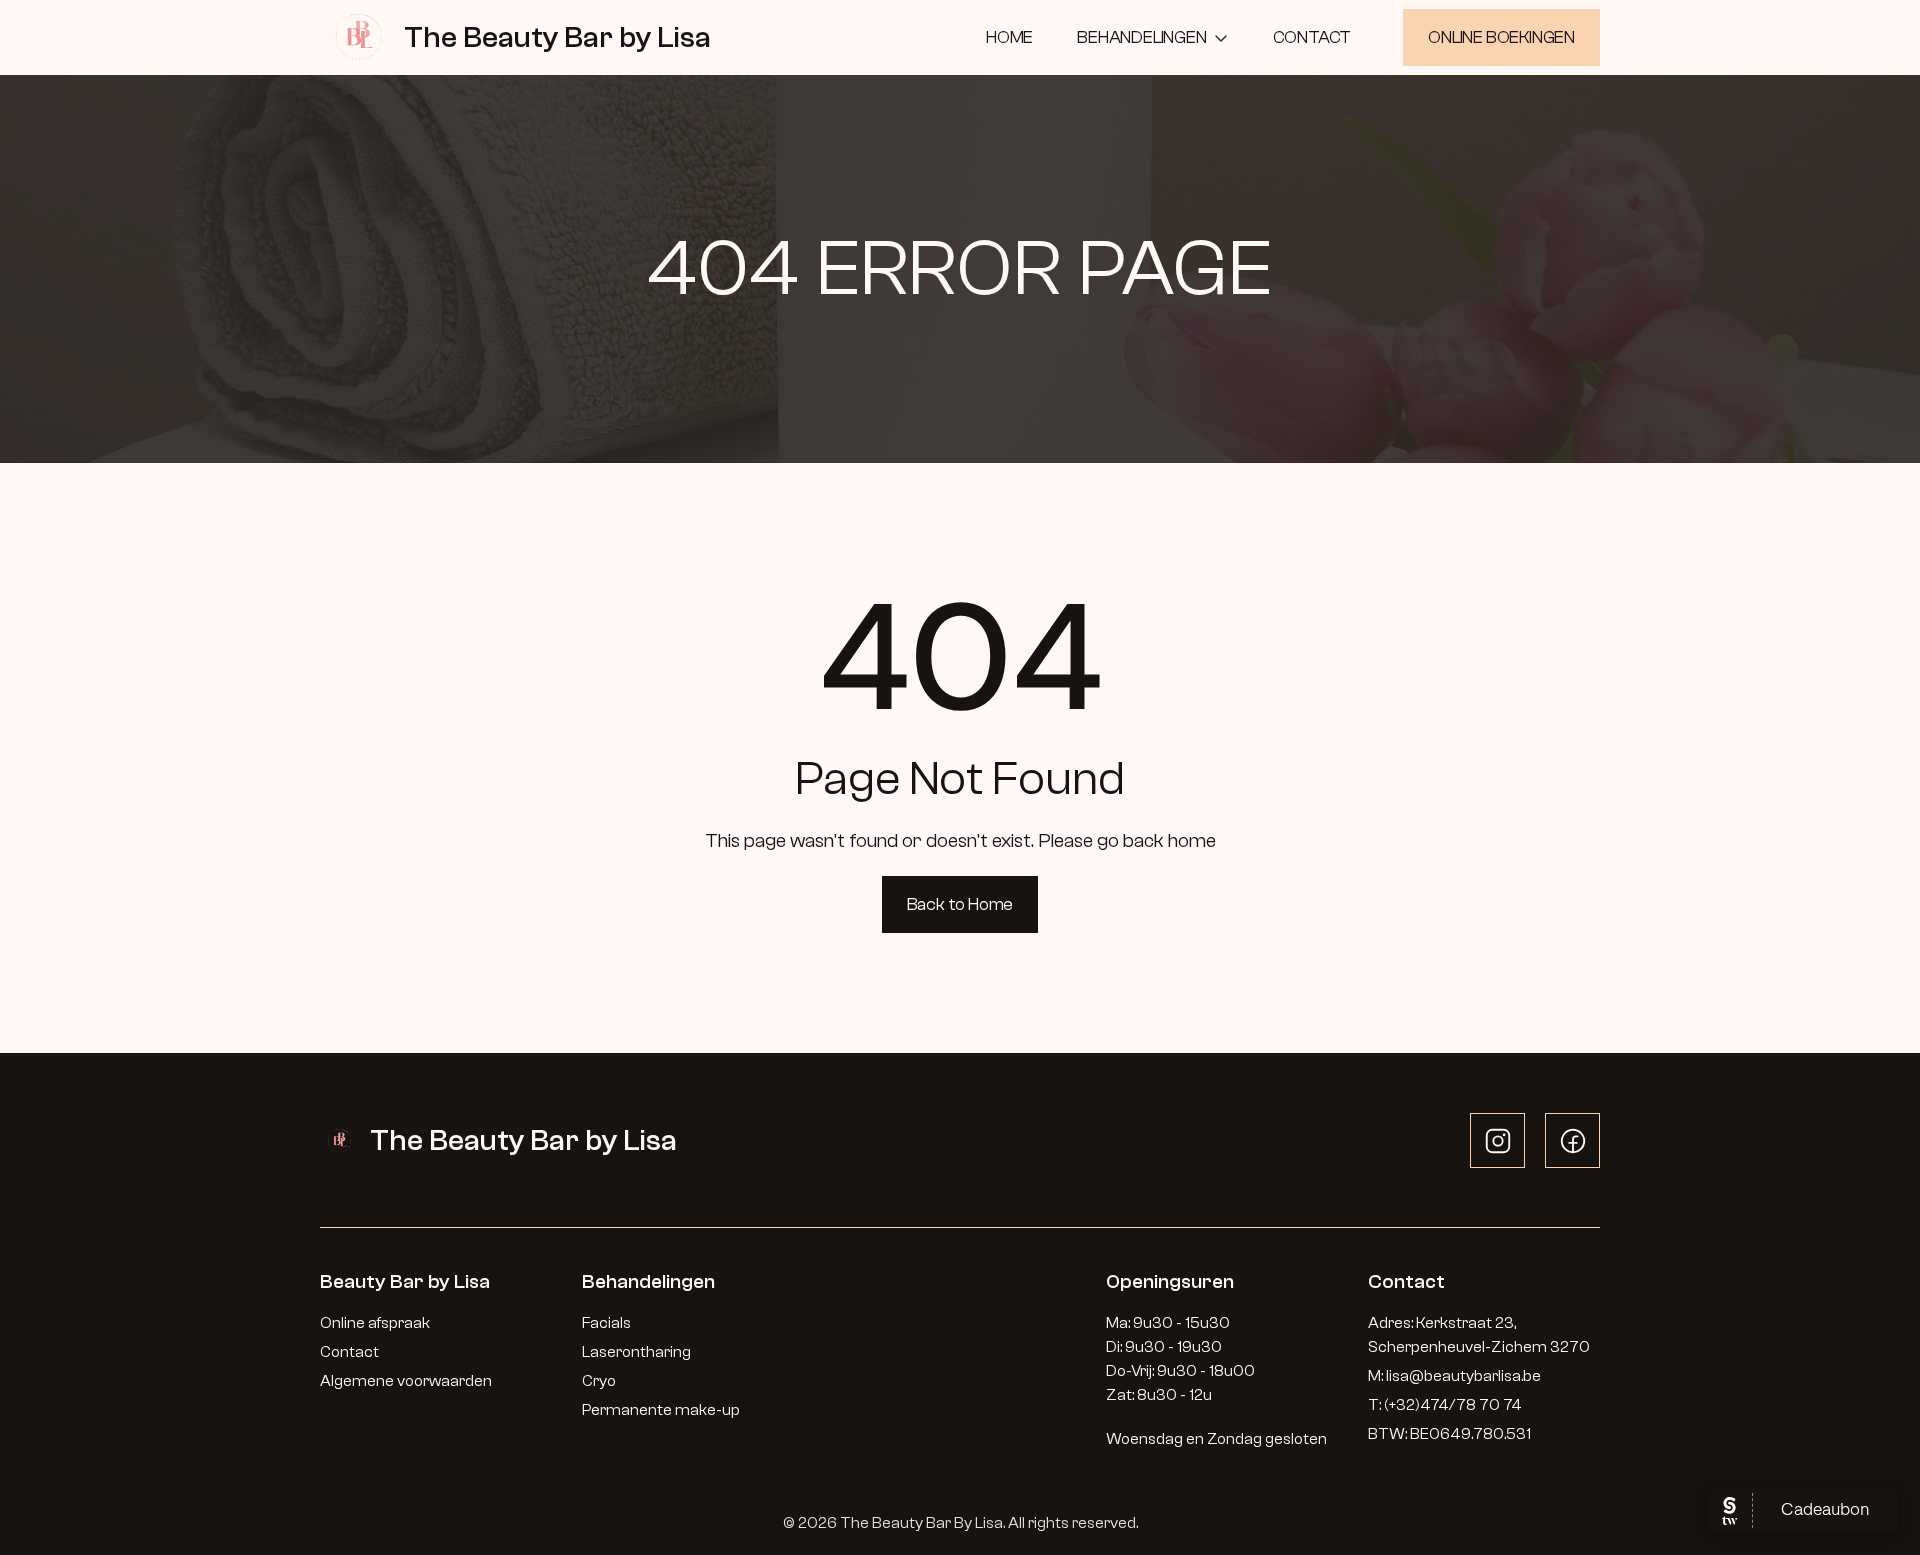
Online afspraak (376, 1323)
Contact (349, 1352)
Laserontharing (636, 1352)
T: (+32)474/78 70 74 (1445, 1405)
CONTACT (1312, 37)
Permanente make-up (661, 1410)
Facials (606, 1323)
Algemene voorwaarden (406, 1381)
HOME (1009, 37)
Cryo (599, 1381)
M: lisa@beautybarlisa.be (1454, 1376)
